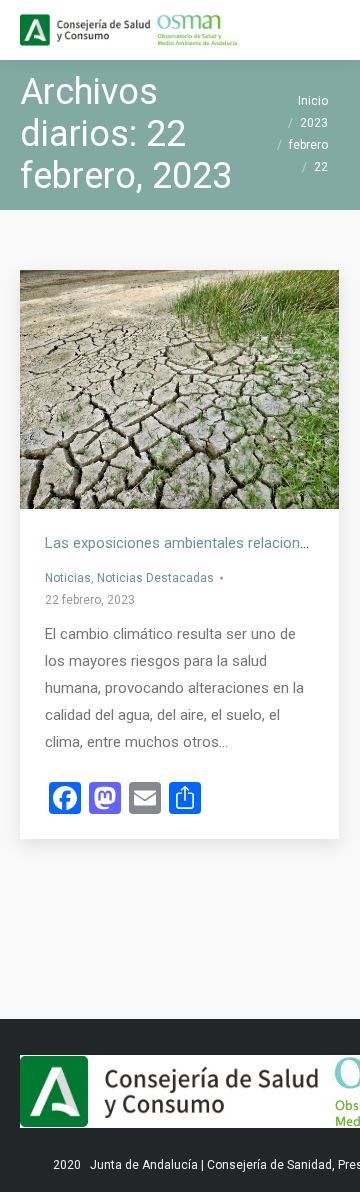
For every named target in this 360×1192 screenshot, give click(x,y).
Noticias (68, 578)
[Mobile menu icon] (328, 30)
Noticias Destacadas (155, 578)
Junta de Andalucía (144, 1165)
